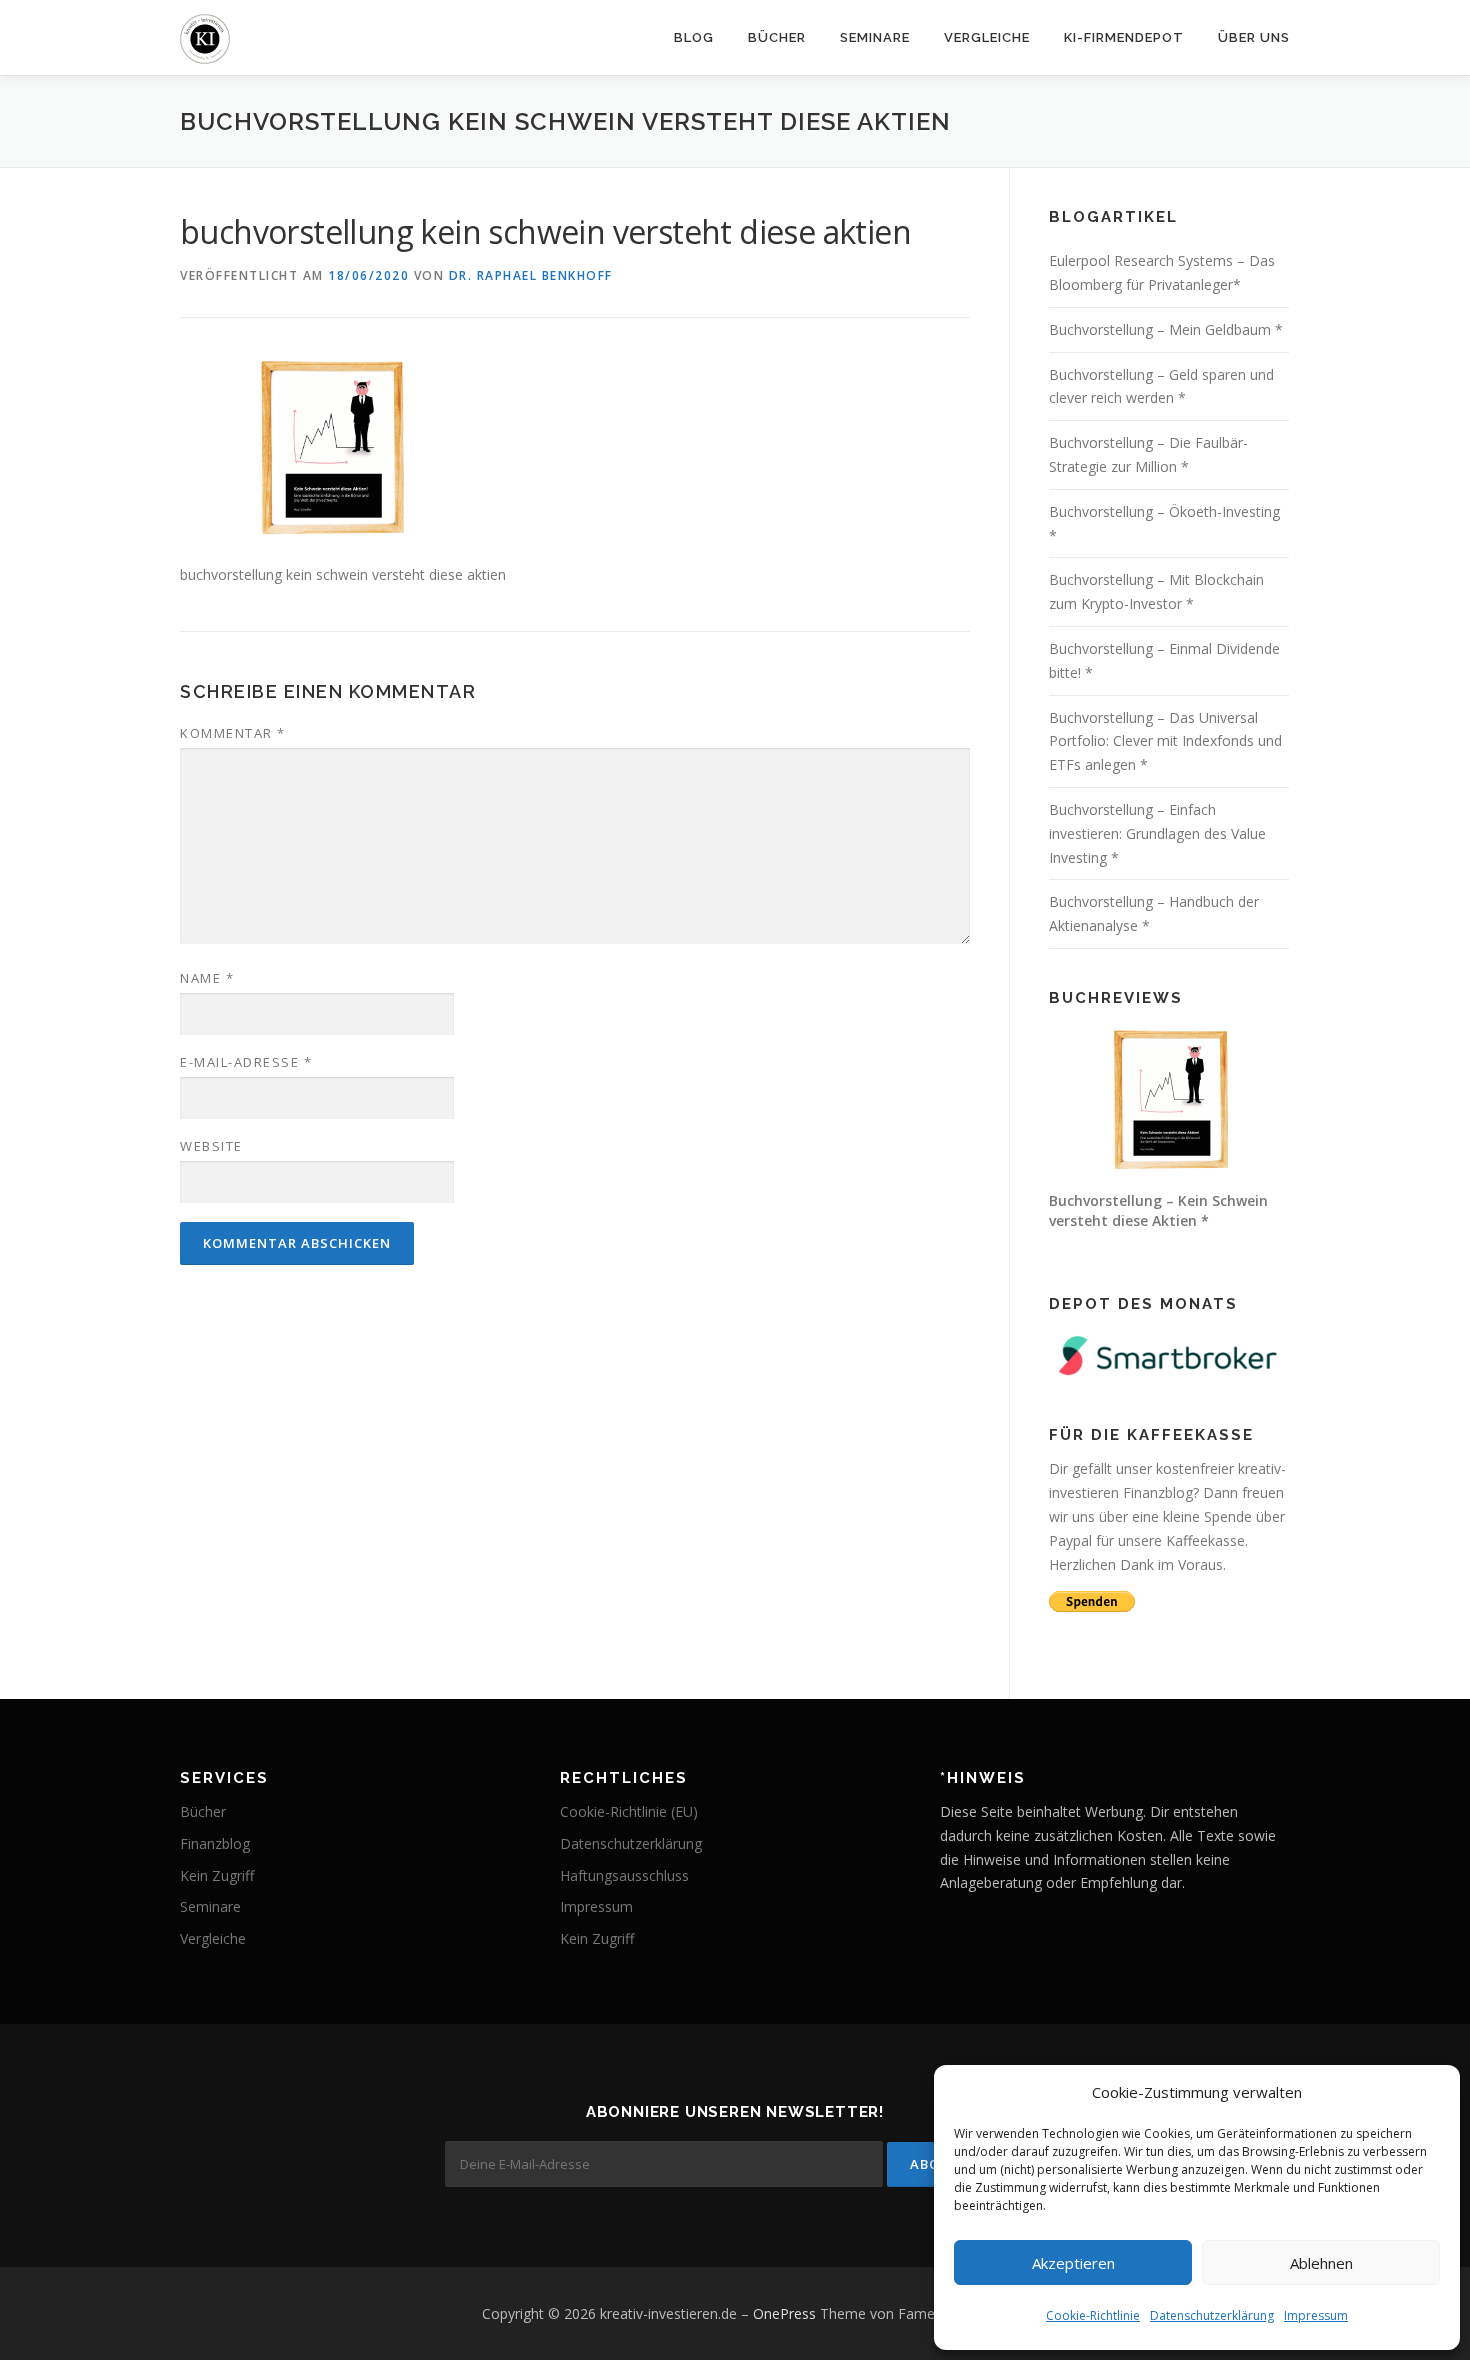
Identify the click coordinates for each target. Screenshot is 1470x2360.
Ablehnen (1321, 2263)
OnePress (784, 2313)
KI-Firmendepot (1124, 37)
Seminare (875, 37)
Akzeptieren (1073, 2263)
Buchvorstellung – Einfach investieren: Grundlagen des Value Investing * (1157, 833)
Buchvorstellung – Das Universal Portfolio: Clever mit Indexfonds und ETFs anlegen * (1165, 741)
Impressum (1316, 2315)
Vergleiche (987, 37)
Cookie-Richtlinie (1093, 2315)
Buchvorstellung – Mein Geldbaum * (1166, 329)
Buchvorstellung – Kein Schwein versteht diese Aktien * (1158, 1210)
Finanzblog (215, 1843)
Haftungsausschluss (624, 1875)
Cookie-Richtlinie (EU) (629, 1811)
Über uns (1254, 37)
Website (211, 1146)
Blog (694, 37)
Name (207, 978)
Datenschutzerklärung (1212, 2315)
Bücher (777, 37)
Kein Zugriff (217, 1875)
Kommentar (233, 733)
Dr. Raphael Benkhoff (531, 275)
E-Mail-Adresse (246, 1062)
